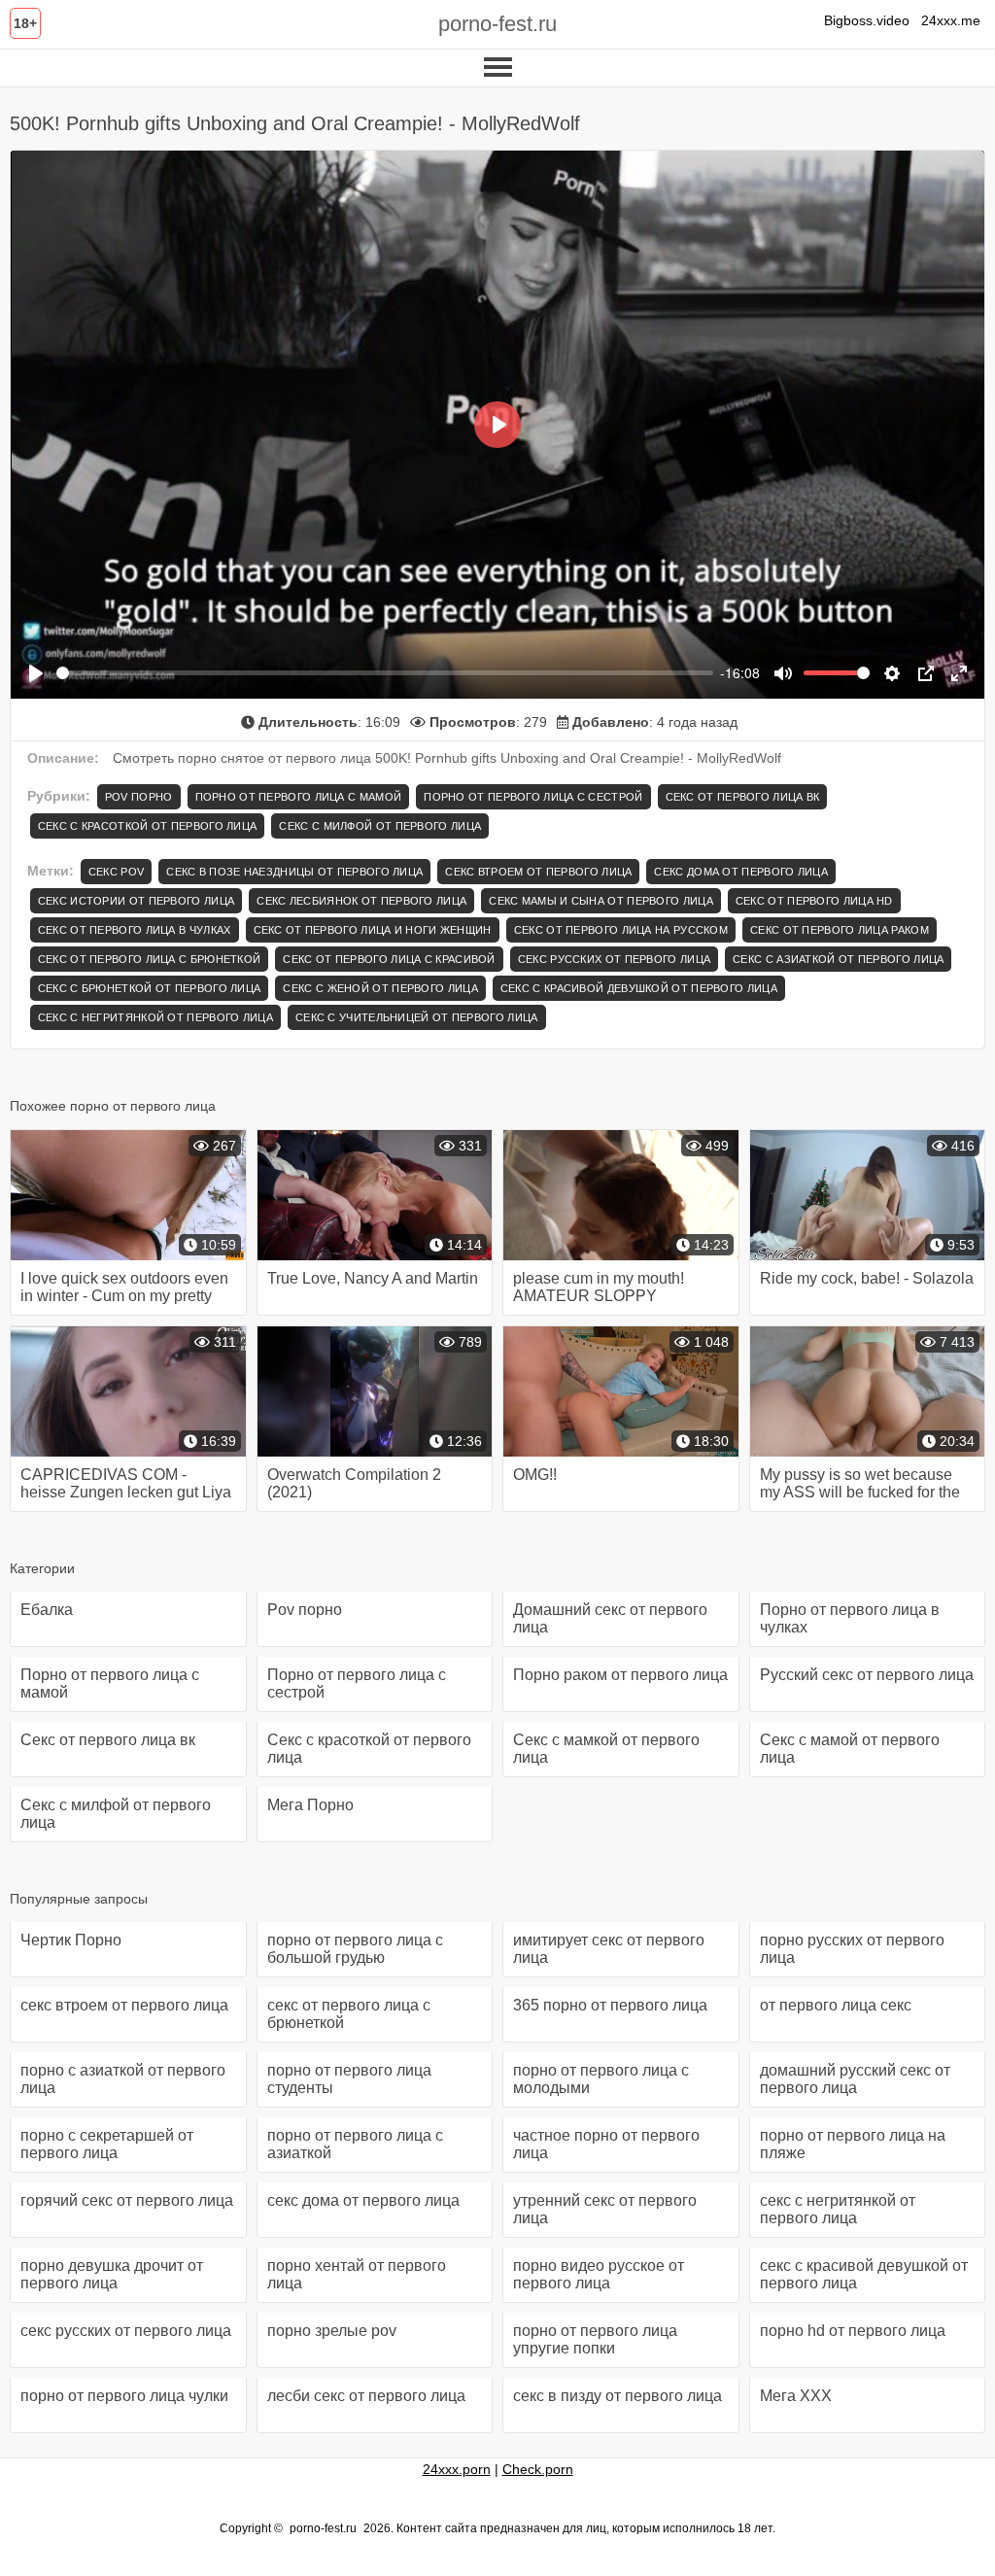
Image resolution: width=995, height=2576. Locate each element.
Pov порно (139, 797)
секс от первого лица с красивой (389, 959)
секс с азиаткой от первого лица (838, 959)
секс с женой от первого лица (380, 988)
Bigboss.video (867, 20)
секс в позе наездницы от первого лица (294, 872)
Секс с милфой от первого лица (380, 826)
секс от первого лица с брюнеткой (150, 959)
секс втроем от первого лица (538, 872)
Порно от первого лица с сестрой (533, 797)
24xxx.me (951, 20)
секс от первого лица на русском (621, 930)
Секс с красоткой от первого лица (148, 826)
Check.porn (538, 2469)
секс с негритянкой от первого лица (155, 1017)
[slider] (385, 673)
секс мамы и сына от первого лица (601, 901)
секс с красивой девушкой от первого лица (639, 988)
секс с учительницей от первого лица (417, 1017)
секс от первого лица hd (814, 901)
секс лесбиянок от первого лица (361, 901)
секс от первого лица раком (840, 930)
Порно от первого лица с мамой (299, 797)
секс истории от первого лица (136, 901)
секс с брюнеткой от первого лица (150, 988)
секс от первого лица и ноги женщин (373, 930)
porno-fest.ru (497, 24)
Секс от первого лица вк (743, 797)
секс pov (116, 872)
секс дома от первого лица (741, 872)
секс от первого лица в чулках (135, 930)
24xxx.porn (457, 2469)
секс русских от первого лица (614, 959)
